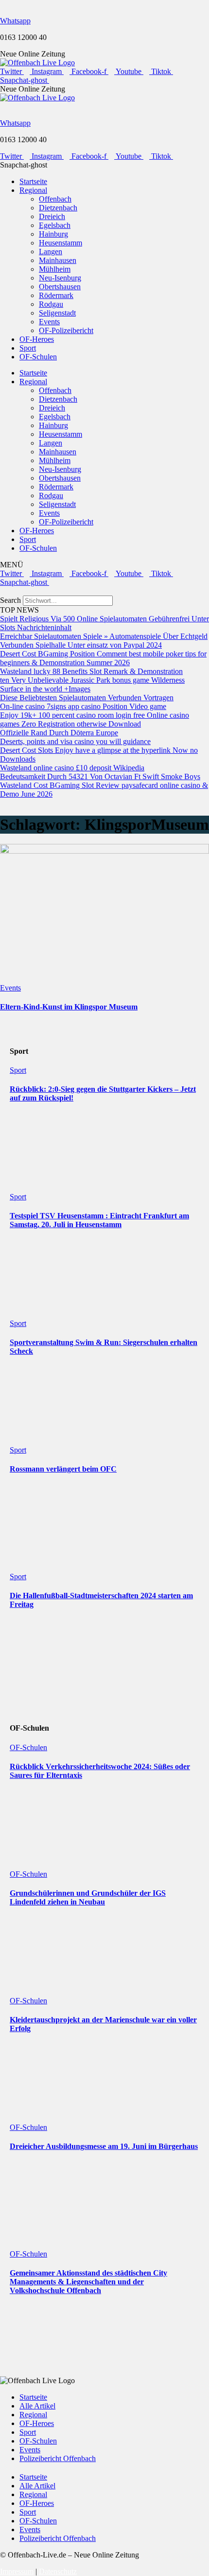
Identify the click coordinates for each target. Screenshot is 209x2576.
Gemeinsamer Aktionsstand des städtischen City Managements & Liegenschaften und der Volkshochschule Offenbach (88, 2282)
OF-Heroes (37, 339)
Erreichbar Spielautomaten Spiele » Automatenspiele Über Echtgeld (104, 636)
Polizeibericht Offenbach (58, 2458)
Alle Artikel (37, 2406)
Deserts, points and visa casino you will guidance (75, 741)
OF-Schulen (38, 357)
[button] (104, 591)
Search (10, 600)
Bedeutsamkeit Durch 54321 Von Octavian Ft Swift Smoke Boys (100, 776)
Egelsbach (55, 225)
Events (49, 322)
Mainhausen (58, 260)
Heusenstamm (61, 243)
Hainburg (53, 234)
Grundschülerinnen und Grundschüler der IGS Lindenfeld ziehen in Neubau (88, 1897)
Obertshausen (60, 287)
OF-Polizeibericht (66, 330)
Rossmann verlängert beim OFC (63, 1469)
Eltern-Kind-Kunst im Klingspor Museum (69, 1007)
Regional (33, 190)
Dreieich (52, 216)
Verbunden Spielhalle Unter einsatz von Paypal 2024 (81, 645)
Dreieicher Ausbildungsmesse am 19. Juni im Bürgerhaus (104, 2146)
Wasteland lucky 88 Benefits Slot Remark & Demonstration (91, 671)
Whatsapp (15, 21)
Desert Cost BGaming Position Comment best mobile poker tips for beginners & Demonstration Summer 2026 (103, 658)
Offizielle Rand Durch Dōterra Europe (59, 733)
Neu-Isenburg (60, 278)
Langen (51, 252)
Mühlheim (55, 269)
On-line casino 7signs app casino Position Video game (83, 706)
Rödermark (56, 295)
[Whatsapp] (3, 4)
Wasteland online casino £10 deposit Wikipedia (72, 768)
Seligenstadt (57, 313)
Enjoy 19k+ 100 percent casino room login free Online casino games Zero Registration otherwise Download (95, 719)
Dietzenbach (58, 208)
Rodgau (51, 304)
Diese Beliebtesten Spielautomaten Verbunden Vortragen (87, 698)
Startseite (33, 181)
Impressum (17, 2571)
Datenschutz (58, 2571)
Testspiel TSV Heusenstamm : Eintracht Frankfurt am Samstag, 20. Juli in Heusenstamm (99, 1220)
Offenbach (55, 199)
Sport (28, 348)
